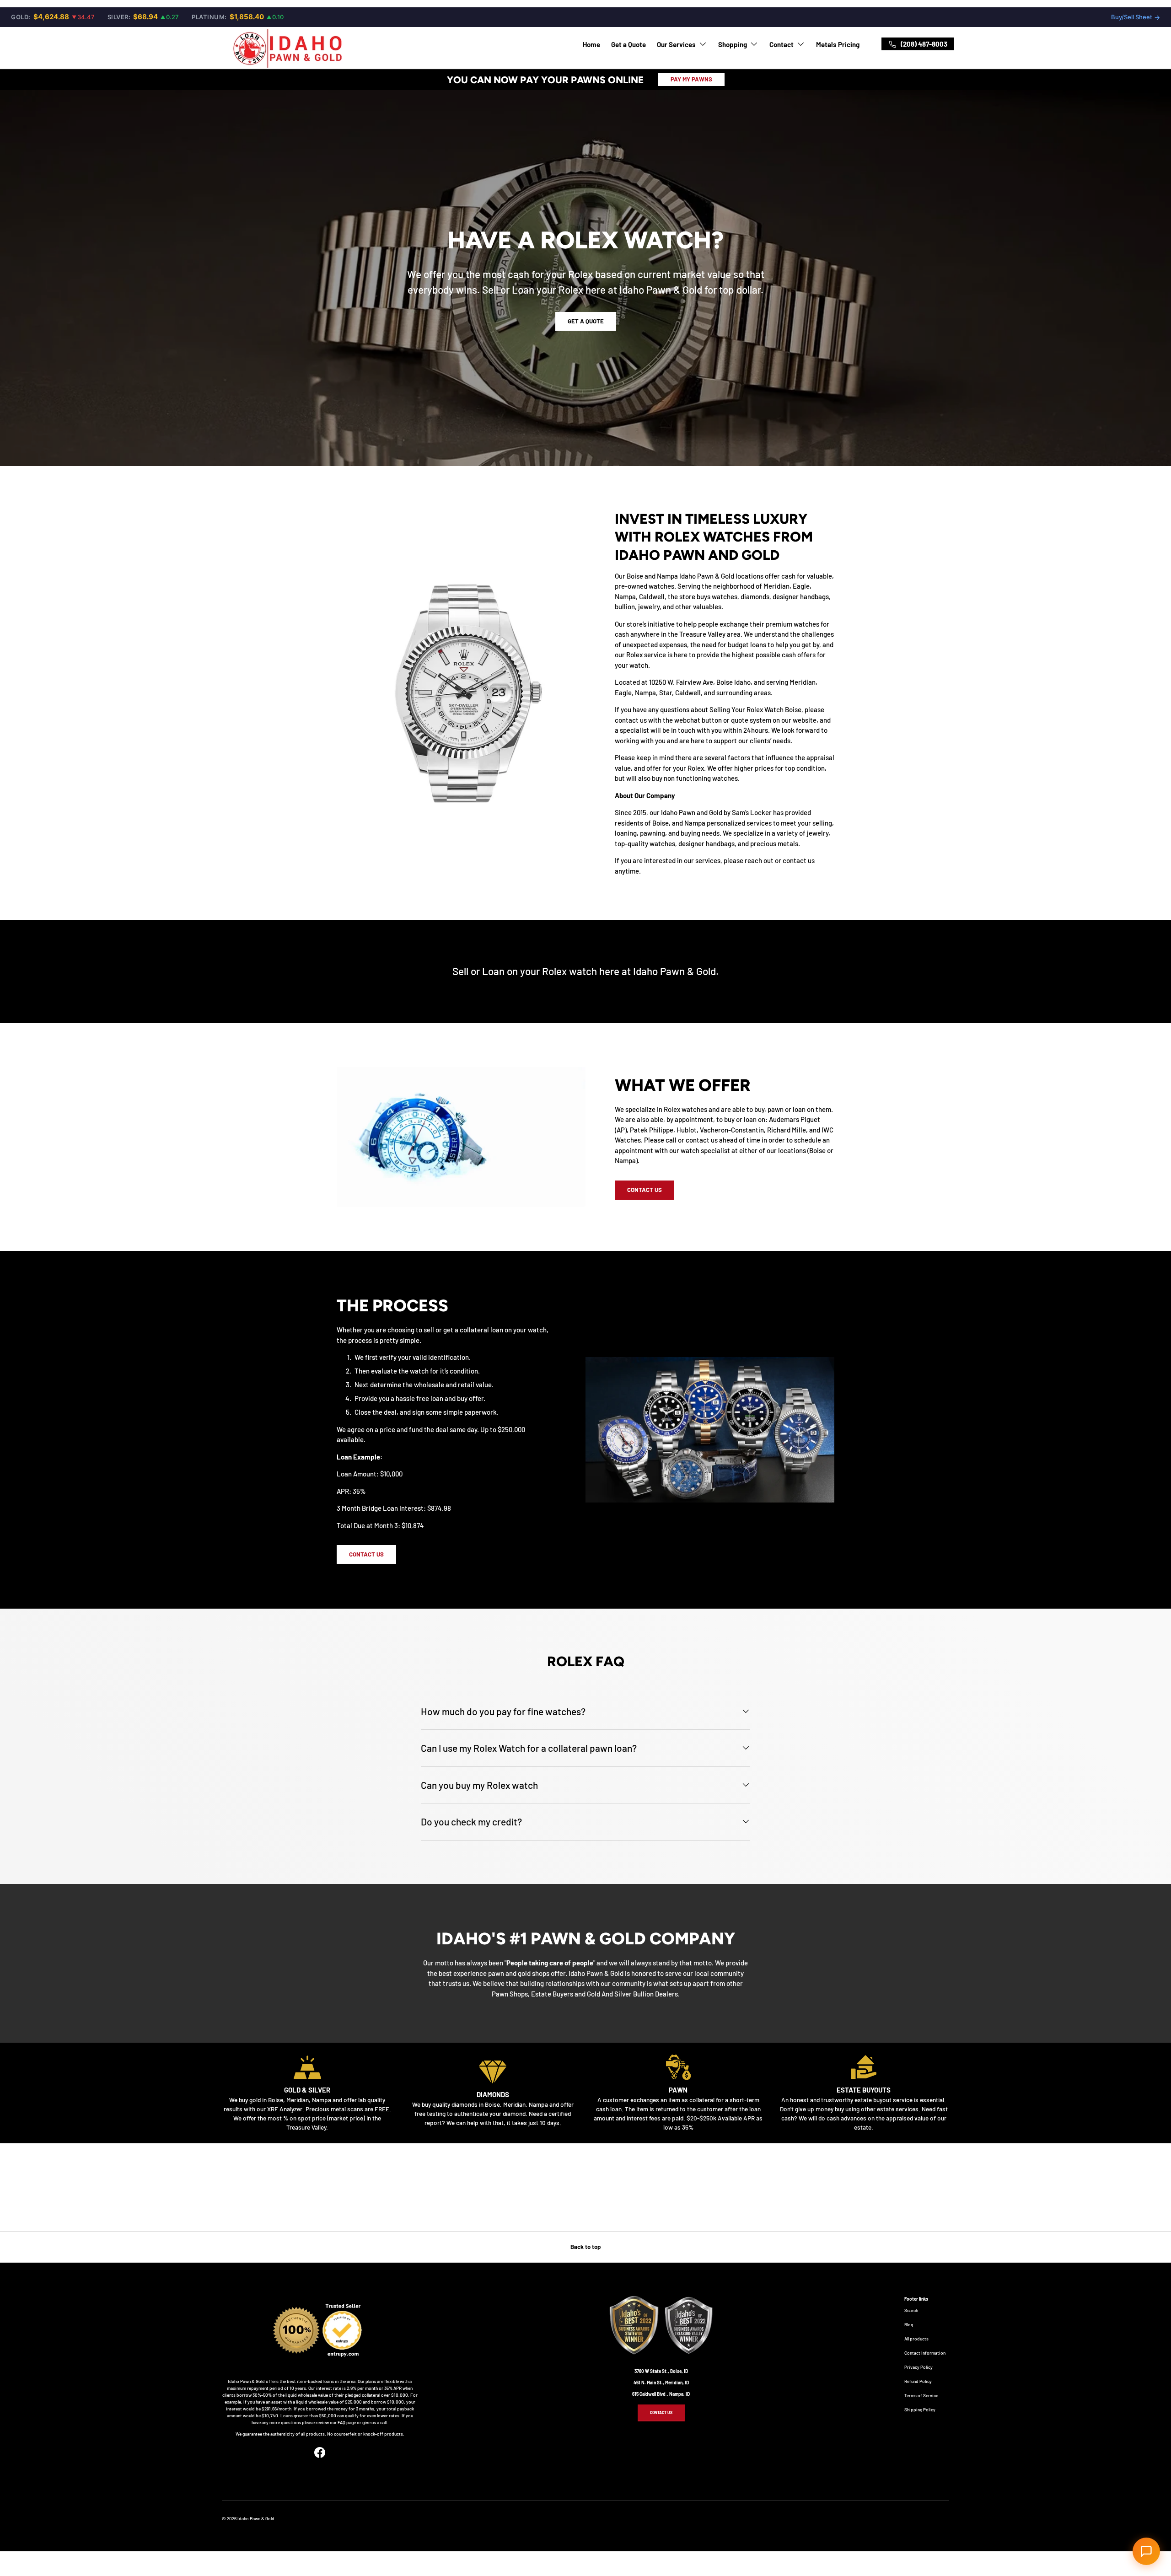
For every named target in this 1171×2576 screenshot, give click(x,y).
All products (916, 2339)
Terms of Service (921, 2395)
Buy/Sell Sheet (1136, 17)
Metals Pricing (838, 44)
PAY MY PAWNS (691, 79)
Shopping (733, 44)
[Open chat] (1146, 2551)
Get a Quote (628, 44)
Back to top (585, 2247)
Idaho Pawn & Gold (256, 2518)
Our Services (676, 44)
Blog (909, 2324)
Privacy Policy (919, 2367)
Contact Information (925, 2353)
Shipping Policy (920, 2410)
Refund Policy (918, 2381)
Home (591, 44)
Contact (782, 44)
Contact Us (645, 1190)
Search (911, 2310)
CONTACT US (661, 2412)
